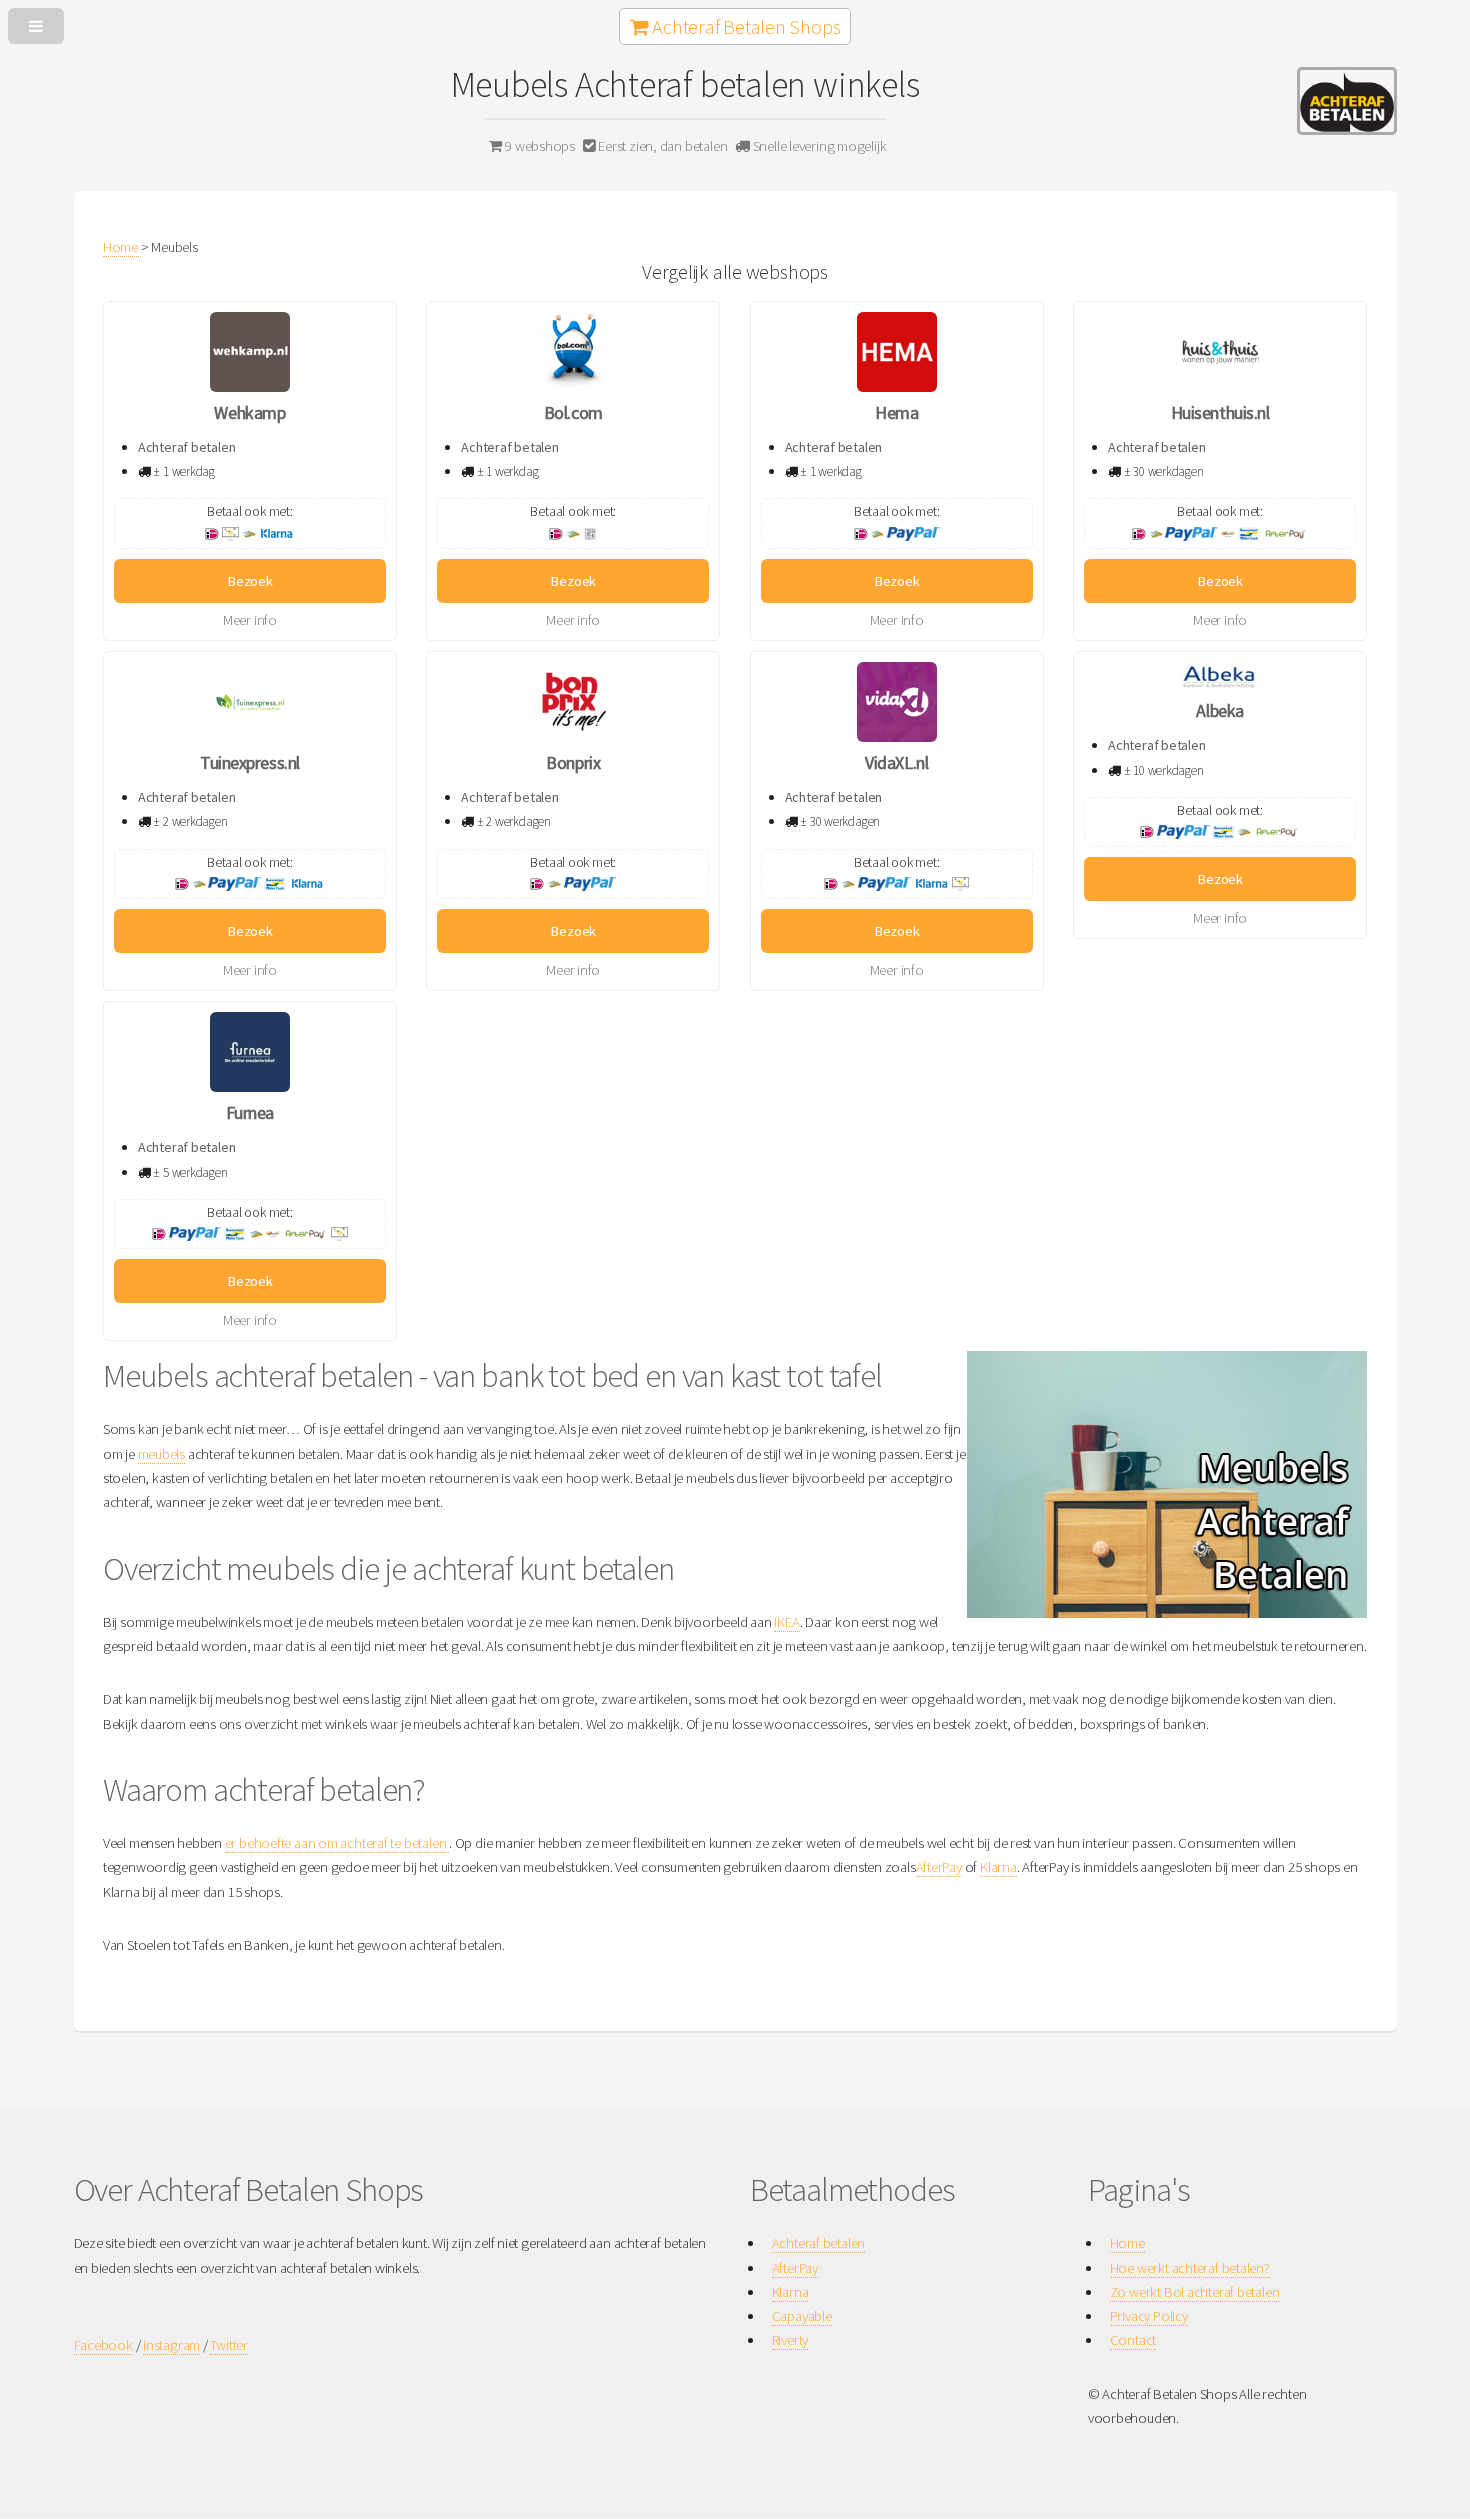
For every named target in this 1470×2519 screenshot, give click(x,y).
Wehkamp (249, 412)
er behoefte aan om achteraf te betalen (337, 1843)
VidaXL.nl (896, 762)
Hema (896, 412)
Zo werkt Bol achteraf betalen (1195, 2292)
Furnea (250, 1112)
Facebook (103, 2345)
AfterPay (939, 1867)
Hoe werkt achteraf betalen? (1190, 2268)
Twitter (228, 2345)
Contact (1133, 2340)
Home (1127, 2243)
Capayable (802, 2316)
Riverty (790, 2340)
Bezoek (250, 581)
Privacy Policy (1149, 2316)
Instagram (171, 2345)
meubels (161, 1454)
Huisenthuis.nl (1220, 412)
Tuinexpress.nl (250, 762)
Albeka (1219, 710)
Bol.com (573, 412)
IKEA (786, 1622)
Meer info (250, 620)
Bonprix (573, 762)
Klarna (998, 1867)
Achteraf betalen (818, 2243)
